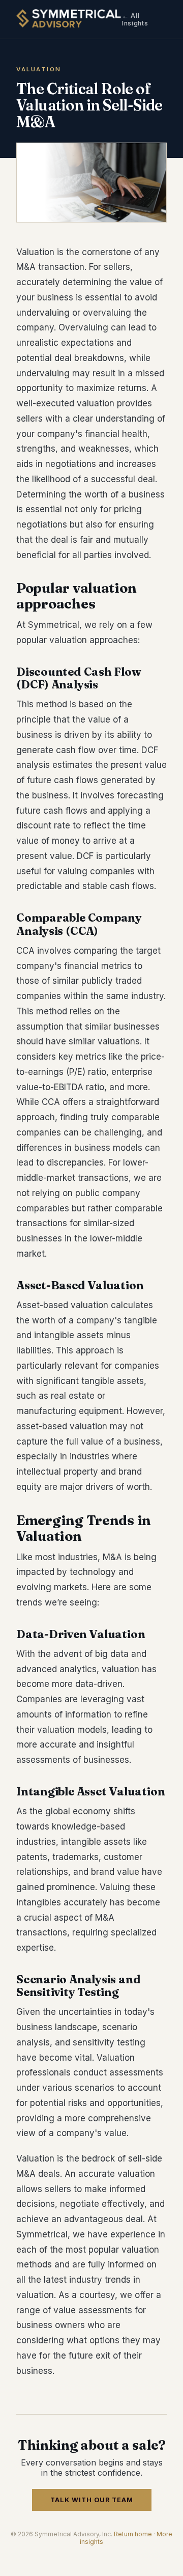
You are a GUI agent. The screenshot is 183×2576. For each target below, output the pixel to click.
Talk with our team (92, 2500)
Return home (133, 2534)
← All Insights (135, 19)
